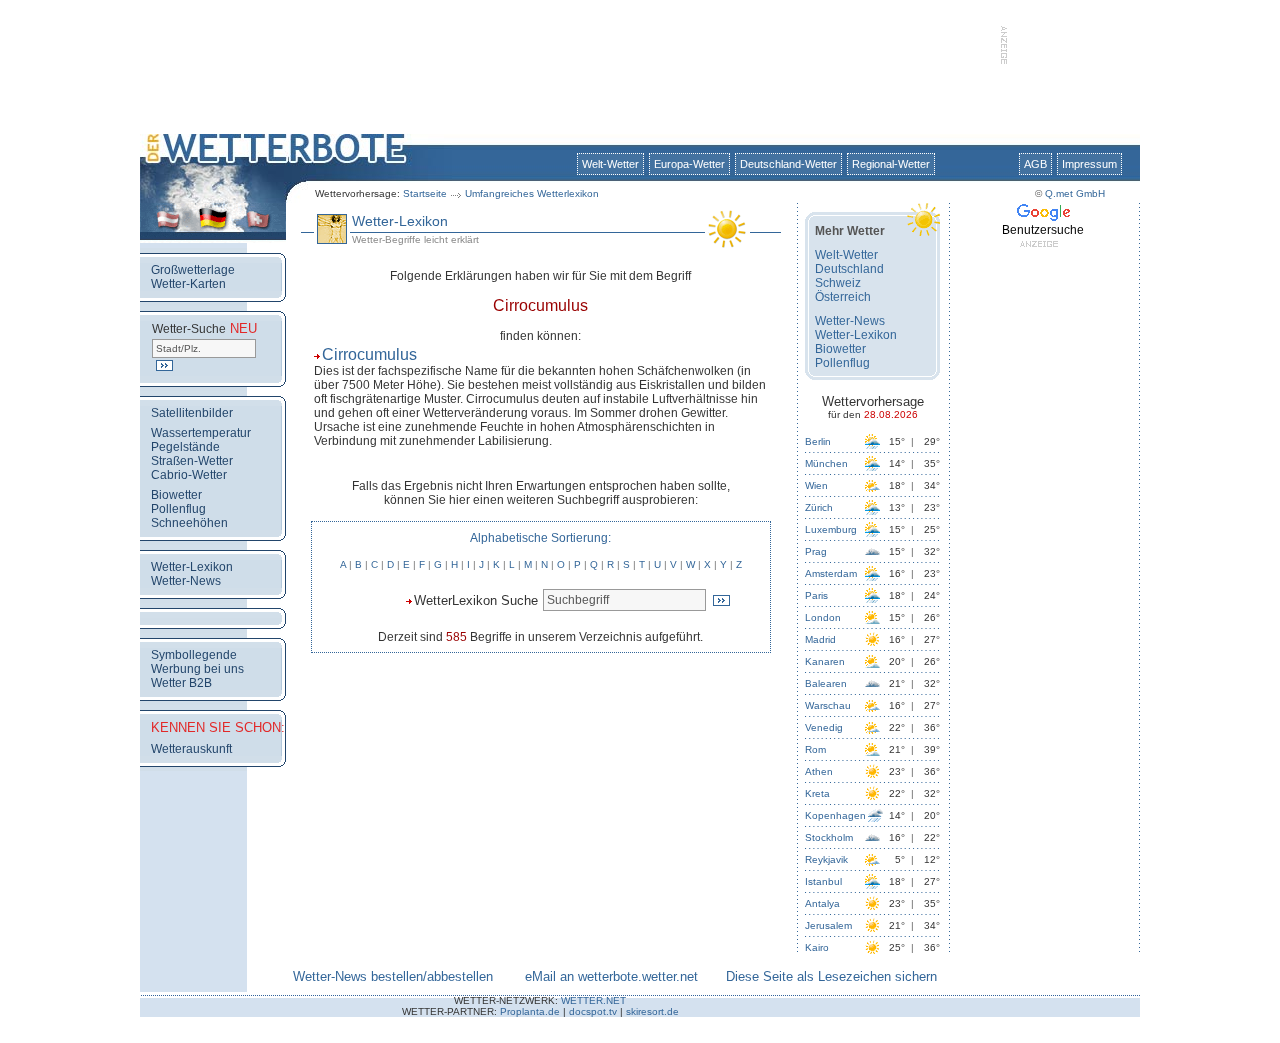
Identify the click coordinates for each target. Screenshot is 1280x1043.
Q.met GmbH (1075, 193)
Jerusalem (828, 925)
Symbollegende (194, 655)
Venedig (824, 727)
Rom (815, 749)
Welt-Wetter (610, 164)
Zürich (819, 507)
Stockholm (829, 837)
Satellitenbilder (192, 413)
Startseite (425, 193)
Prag (816, 551)
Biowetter (176, 495)
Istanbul (823, 881)
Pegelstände (185, 447)
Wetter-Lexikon (192, 567)
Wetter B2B (181, 683)
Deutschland (849, 269)
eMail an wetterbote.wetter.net (611, 976)
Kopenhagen (835, 815)
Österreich (843, 297)
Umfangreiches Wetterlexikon (532, 193)
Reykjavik (826, 859)
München (826, 463)
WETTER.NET (593, 1000)
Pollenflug (178, 509)
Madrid (820, 639)
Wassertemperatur (201, 433)
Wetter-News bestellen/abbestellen (393, 976)
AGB (1035, 164)
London (823, 617)
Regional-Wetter (891, 164)
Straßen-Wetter (192, 461)
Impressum (1089, 164)
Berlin (818, 441)
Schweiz (838, 283)
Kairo (817, 947)
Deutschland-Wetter (788, 164)
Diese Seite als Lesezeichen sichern (831, 976)
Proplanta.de (530, 1011)
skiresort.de (652, 1011)
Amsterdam (831, 573)
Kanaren (825, 661)
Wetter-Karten (188, 284)
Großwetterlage (193, 270)
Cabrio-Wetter (189, 475)
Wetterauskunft (191, 749)
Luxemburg (831, 529)
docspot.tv (593, 1011)
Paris (816, 595)
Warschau (828, 705)
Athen (819, 771)
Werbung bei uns (197, 669)
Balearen (826, 683)
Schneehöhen (189, 523)
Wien (816, 485)
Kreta (817, 793)
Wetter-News (186, 581)
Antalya (822, 903)
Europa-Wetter (689, 164)
